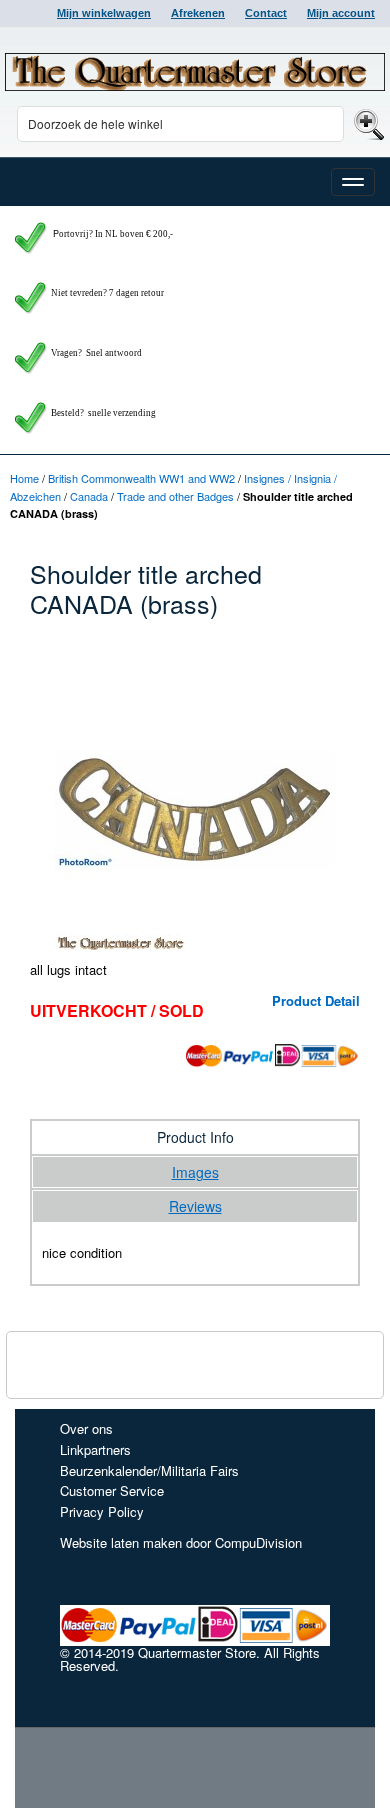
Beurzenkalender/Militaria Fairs (149, 1470)
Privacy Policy (102, 1511)
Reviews (195, 1206)
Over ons (86, 1428)
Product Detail (316, 1000)
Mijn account (341, 13)
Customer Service (112, 1490)
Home (24, 478)
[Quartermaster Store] (195, 72)
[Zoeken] (366, 123)
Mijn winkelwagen (104, 13)
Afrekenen (198, 13)
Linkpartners (95, 1449)
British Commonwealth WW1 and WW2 (141, 478)
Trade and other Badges (175, 496)
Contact (266, 13)
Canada (89, 496)
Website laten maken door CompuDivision (181, 1542)
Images (195, 1172)
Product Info (195, 1137)
